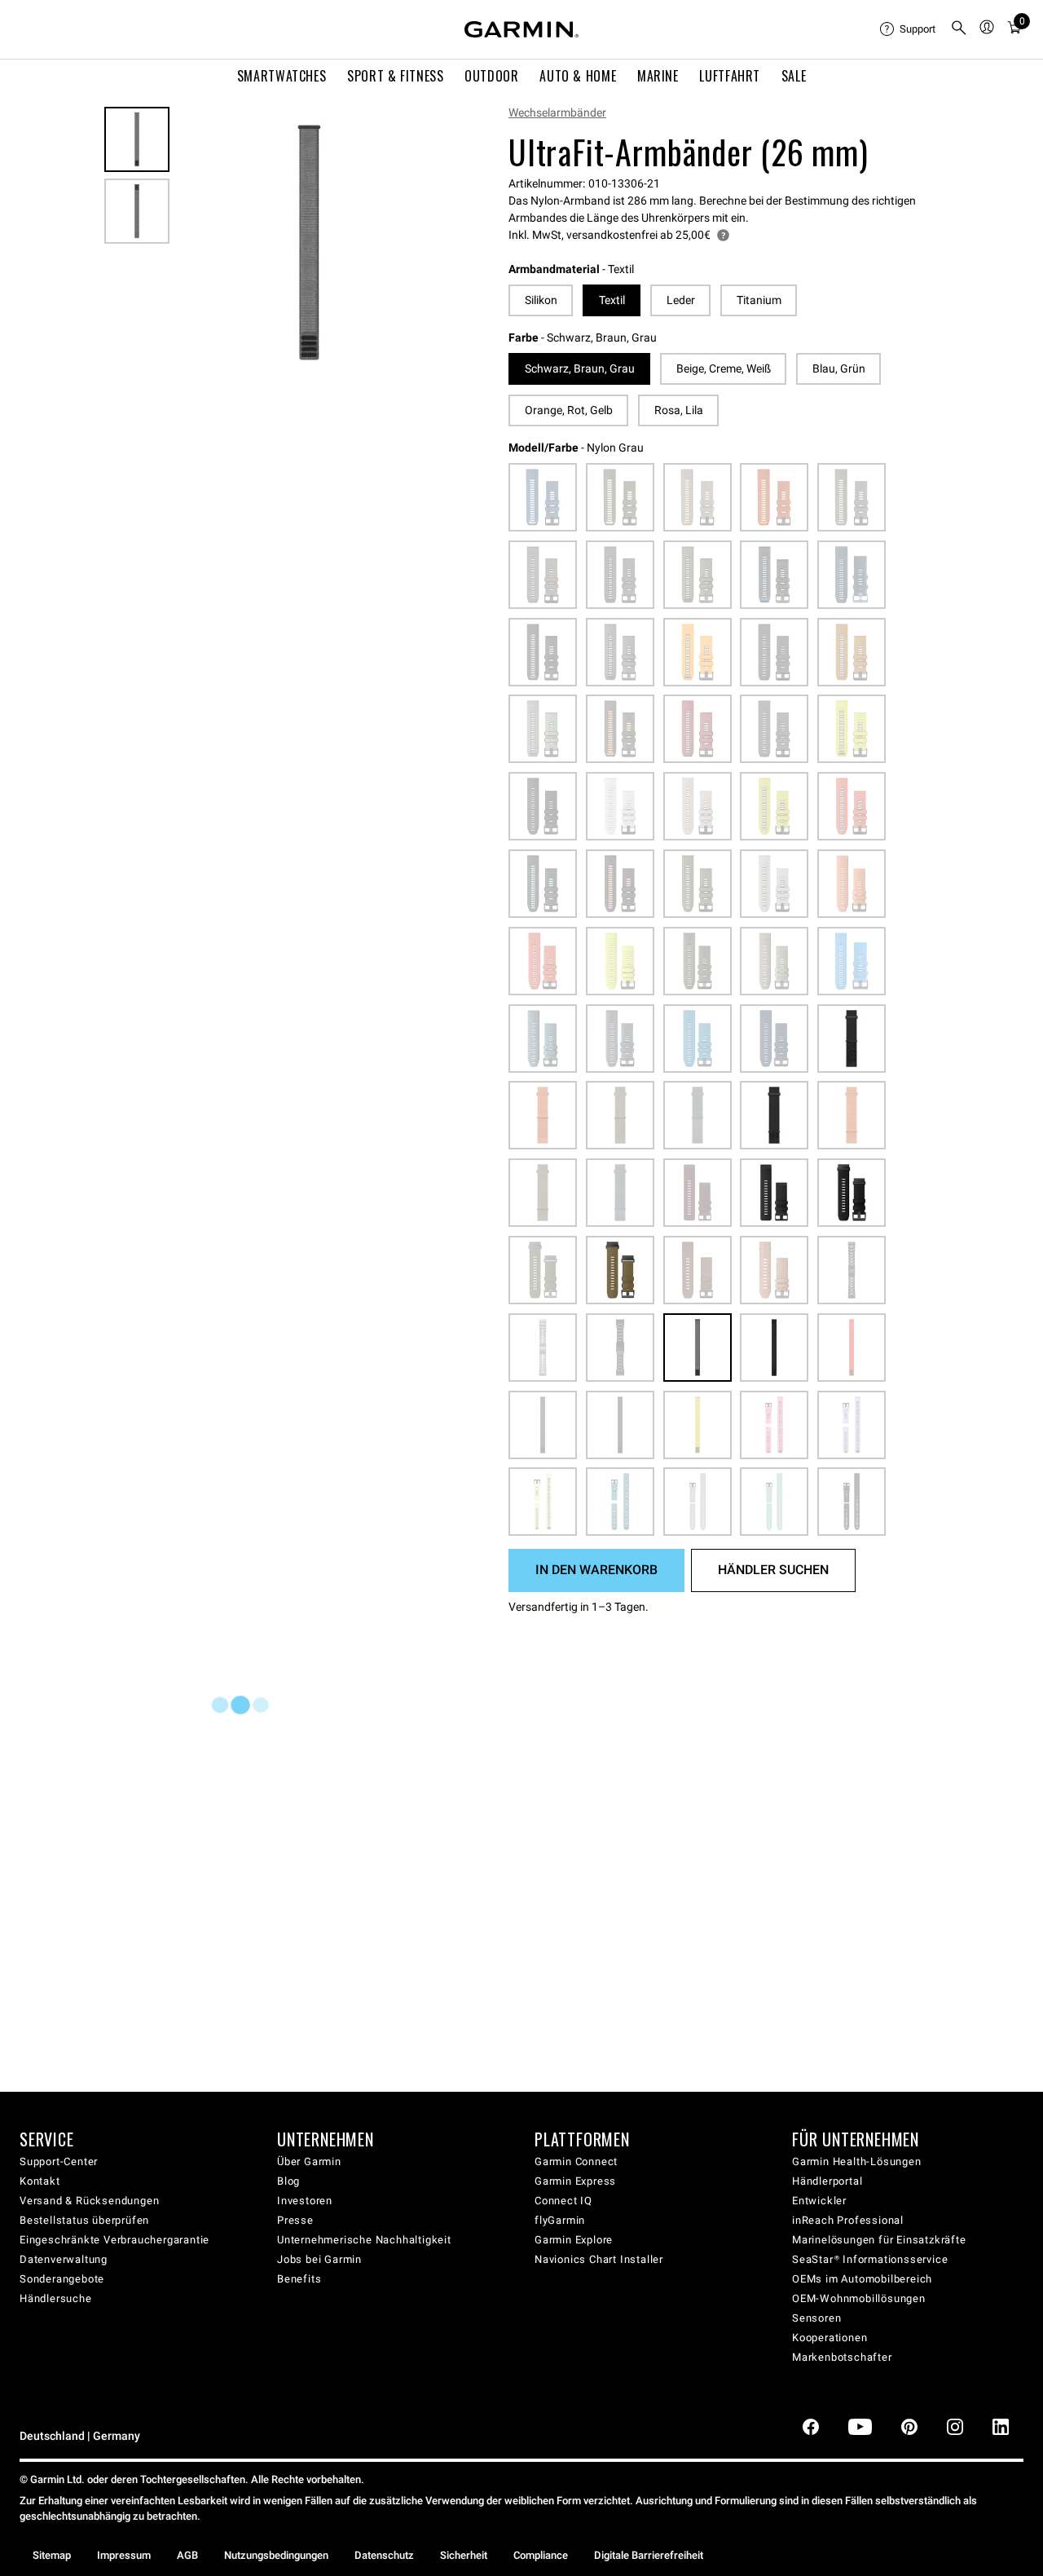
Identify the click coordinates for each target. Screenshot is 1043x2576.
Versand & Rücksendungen (89, 2201)
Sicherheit (464, 2555)
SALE (794, 76)
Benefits (299, 2279)
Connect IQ (563, 2201)
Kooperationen (830, 2338)
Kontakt (40, 2181)
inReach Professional (848, 2220)
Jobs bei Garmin (319, 2259)
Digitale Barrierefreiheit (649, 2555)
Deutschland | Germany (80, 2436)
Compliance (541, 2555)
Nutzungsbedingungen (276, 2555)
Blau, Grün (839, 368)
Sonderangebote (62, 2279)
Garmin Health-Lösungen (857, 2161)
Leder (681, 300)
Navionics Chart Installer (599, 2259)
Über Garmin (309, 2161)
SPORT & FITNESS (396, 76)
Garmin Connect (576, 2161)
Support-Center (59, 2161)
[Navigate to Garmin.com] (521, 29)
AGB (187, 2555)
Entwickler (819, 2201)
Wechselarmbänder (557, 112)
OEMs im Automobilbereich (862, 2279)
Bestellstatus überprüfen (84, 2220)
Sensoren (816, 2318)
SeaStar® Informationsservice (870, 2259)
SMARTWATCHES (282, 76)
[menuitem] (909, 29)
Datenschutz (384, 2555)
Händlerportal (827, 2181)
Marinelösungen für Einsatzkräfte (879, 2240)
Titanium (759, 300)
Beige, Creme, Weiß (724, 368)
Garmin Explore (574, 2240)
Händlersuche (56, 2298)
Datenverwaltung (64, 2259)
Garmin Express (575, 2181)
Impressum (124, 2555)
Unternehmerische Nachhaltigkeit (364, 2240)
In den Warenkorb (596, 1570)
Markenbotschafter (842, 2357)
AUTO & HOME (578, 76)
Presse (295, 2220)
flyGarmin (560, 2220)
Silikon (541, 300)
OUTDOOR (491, 76)
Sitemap (52, 2555)
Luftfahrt (730, 76)
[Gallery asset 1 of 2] (309, 243)
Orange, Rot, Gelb (569, 410)
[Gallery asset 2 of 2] (137, 211)
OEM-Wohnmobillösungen (859, 2298)
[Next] (423, 243)
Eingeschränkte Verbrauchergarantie (114, 2240)
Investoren (305, 2201)
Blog (288, 2181)
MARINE (658, 76)
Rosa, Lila (679, 410)
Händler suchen (773, 1570)
